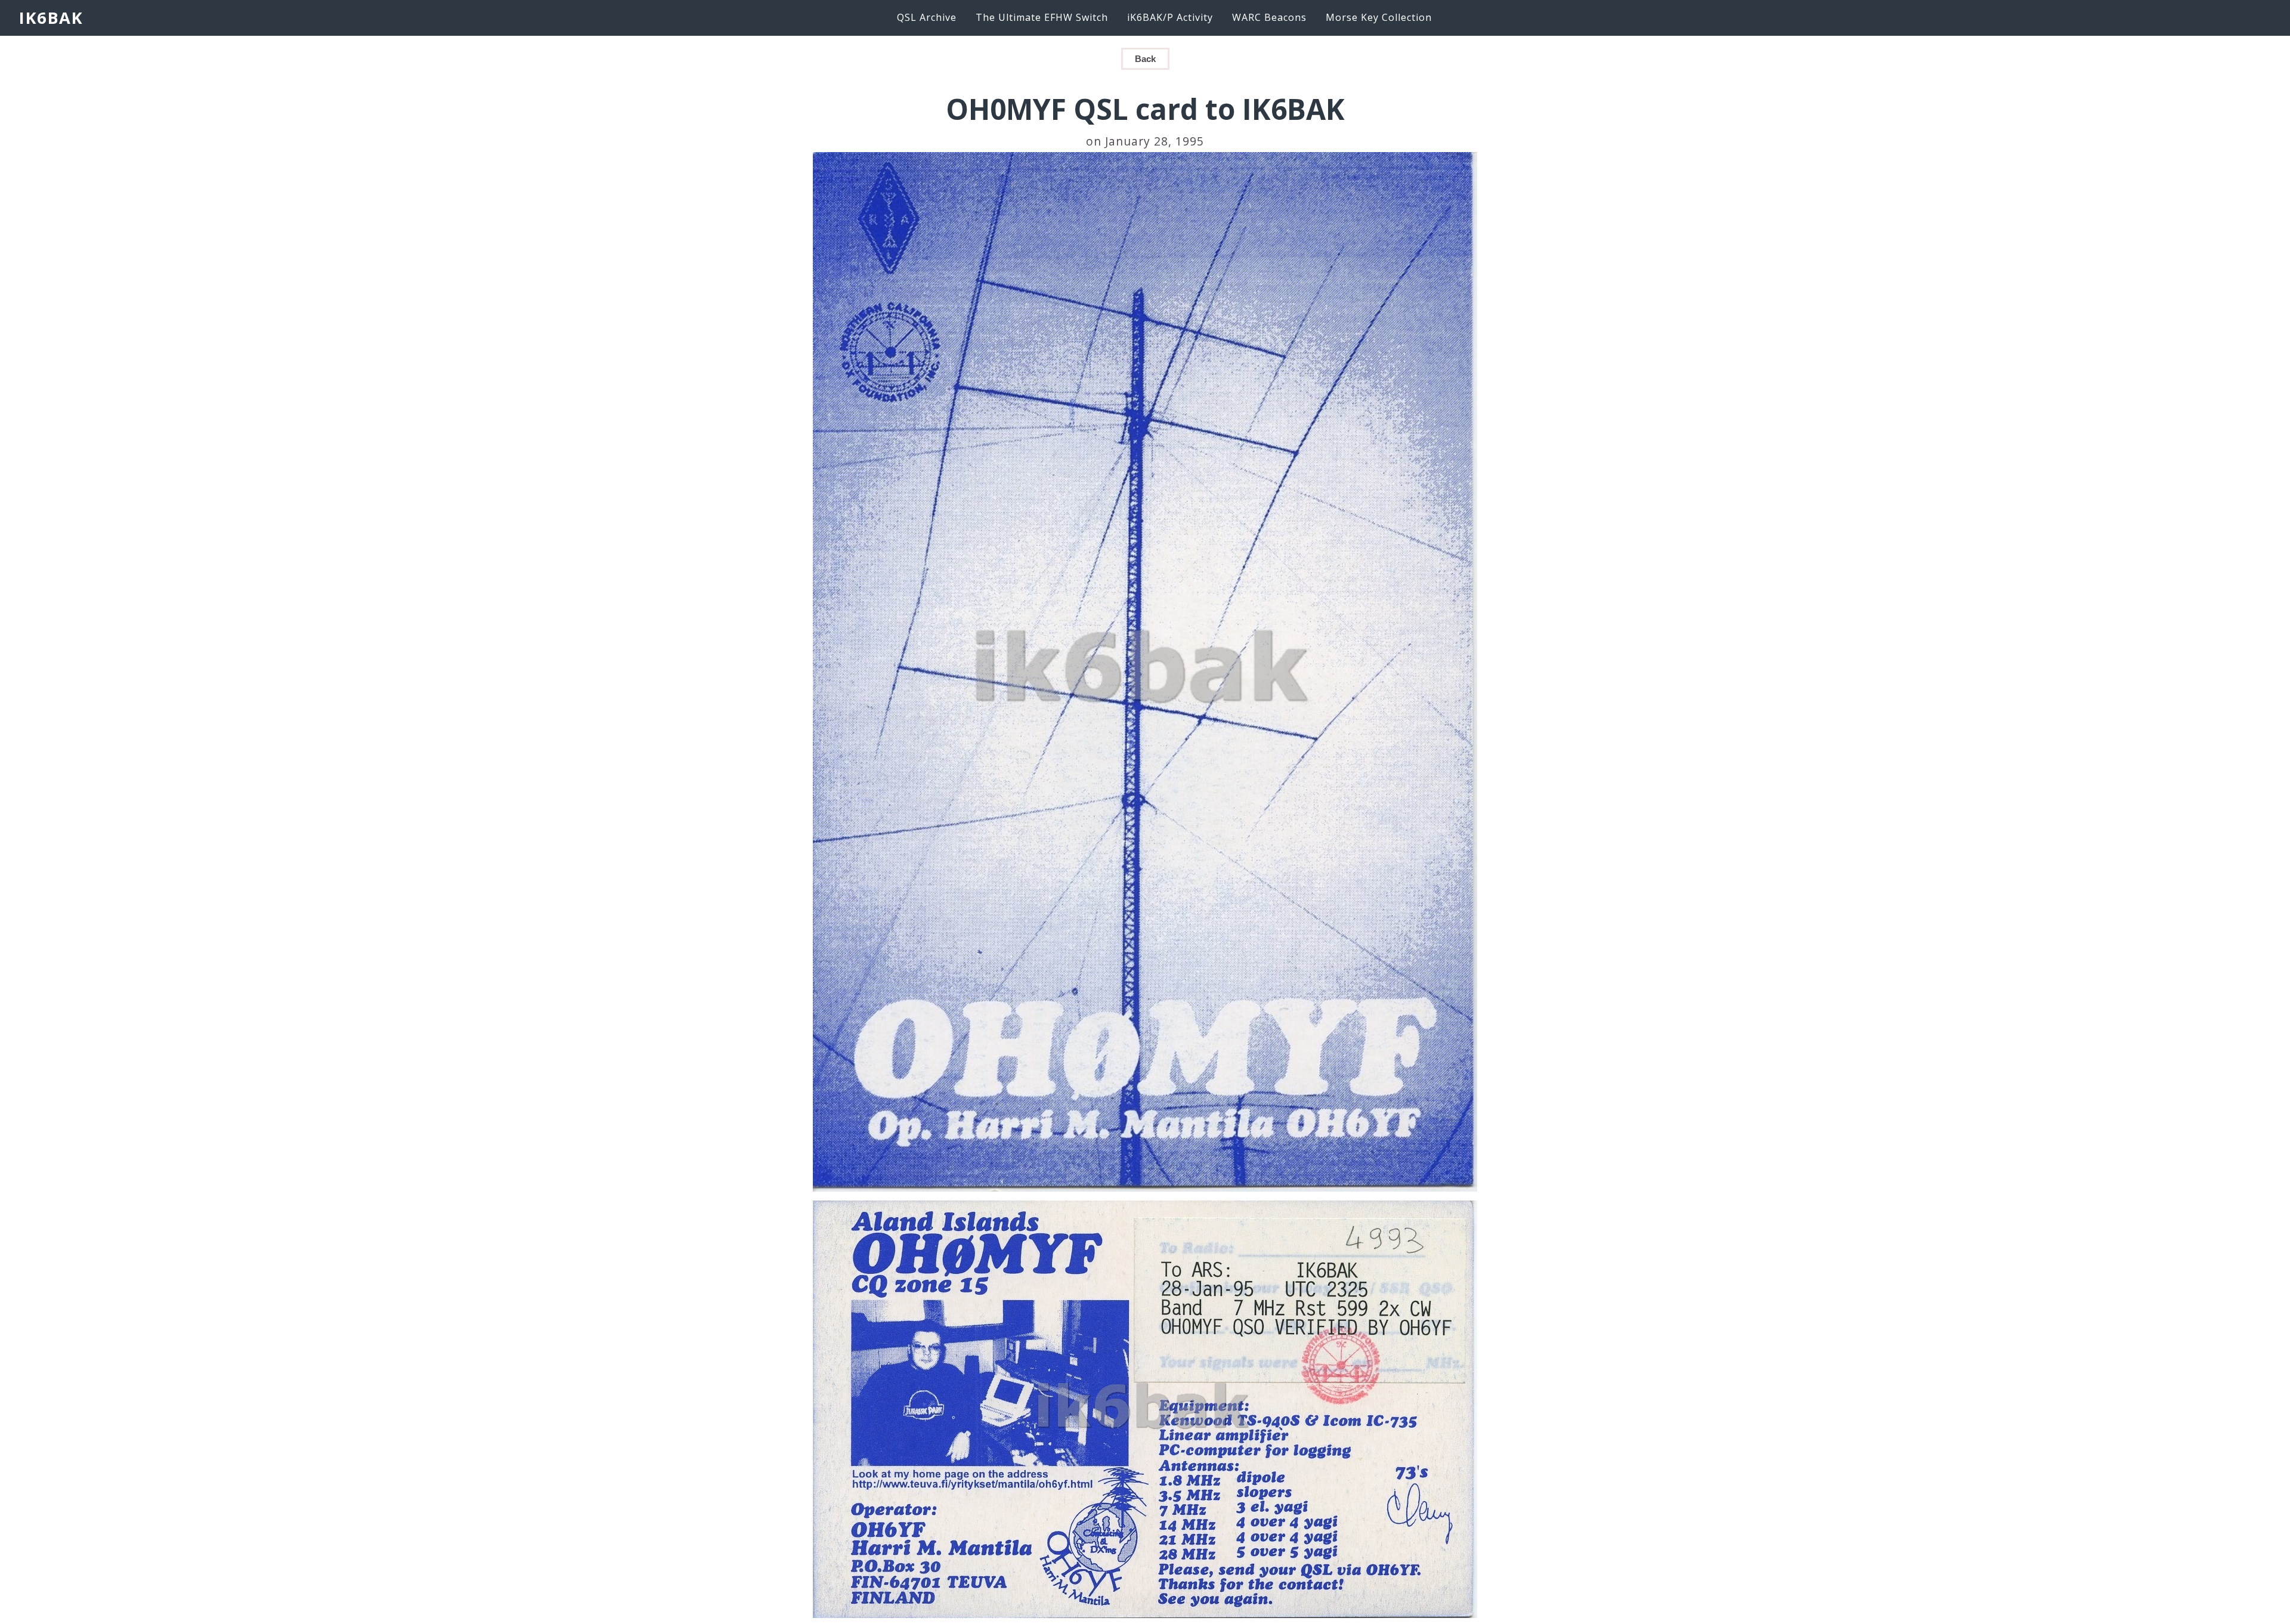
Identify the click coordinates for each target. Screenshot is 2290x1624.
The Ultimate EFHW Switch (1042, 17)
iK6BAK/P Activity (1170, 17)
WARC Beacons (1269, 17)
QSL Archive (927, 17)
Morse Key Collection (1379, 17)
